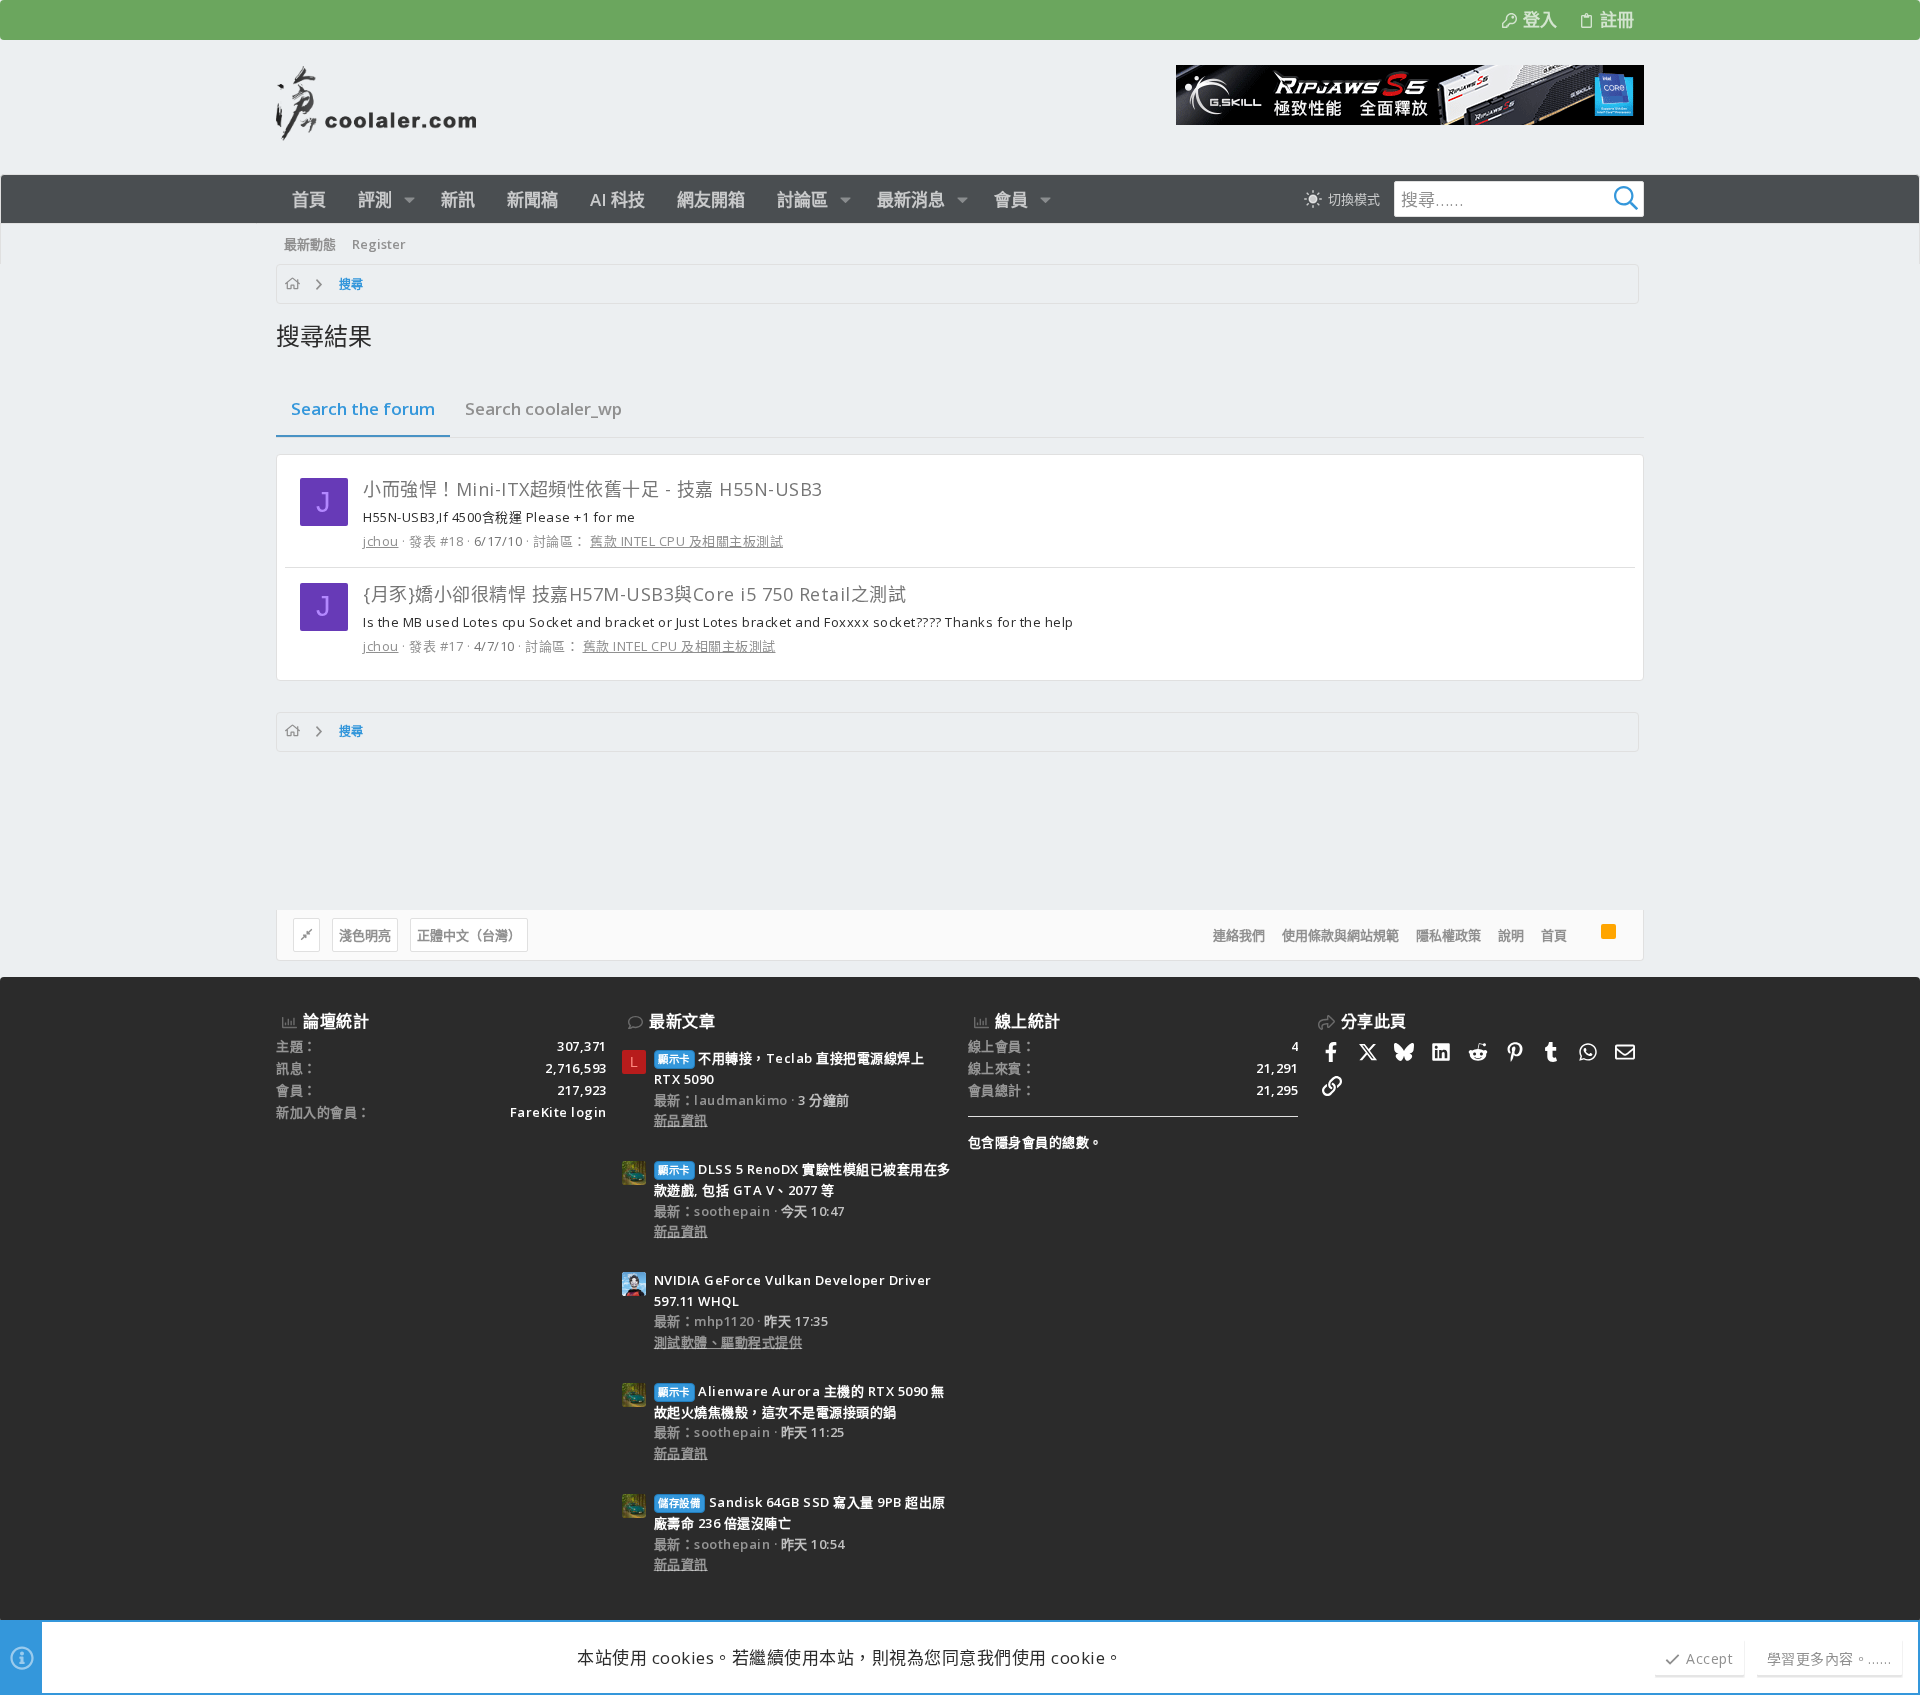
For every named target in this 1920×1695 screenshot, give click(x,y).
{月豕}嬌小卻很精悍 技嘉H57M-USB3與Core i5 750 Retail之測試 (634, 594)
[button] (409, 199)
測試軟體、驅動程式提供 (728, 1342)
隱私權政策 (1448, 935)
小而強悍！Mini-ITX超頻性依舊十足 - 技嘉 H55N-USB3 (593, 489)
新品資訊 (681, 1120)
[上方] (1584, 935)
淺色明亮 (365, 935)
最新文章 (682, 1021)
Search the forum (363, 408)
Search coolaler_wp (543, 408)
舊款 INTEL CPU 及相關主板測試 (686, 541)
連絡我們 (1239, 935)
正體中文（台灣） (469, 935)
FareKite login (558, 1112)
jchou (381, 541)
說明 (1511, 935)
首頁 (1554, 935)
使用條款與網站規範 (1340, 935)
